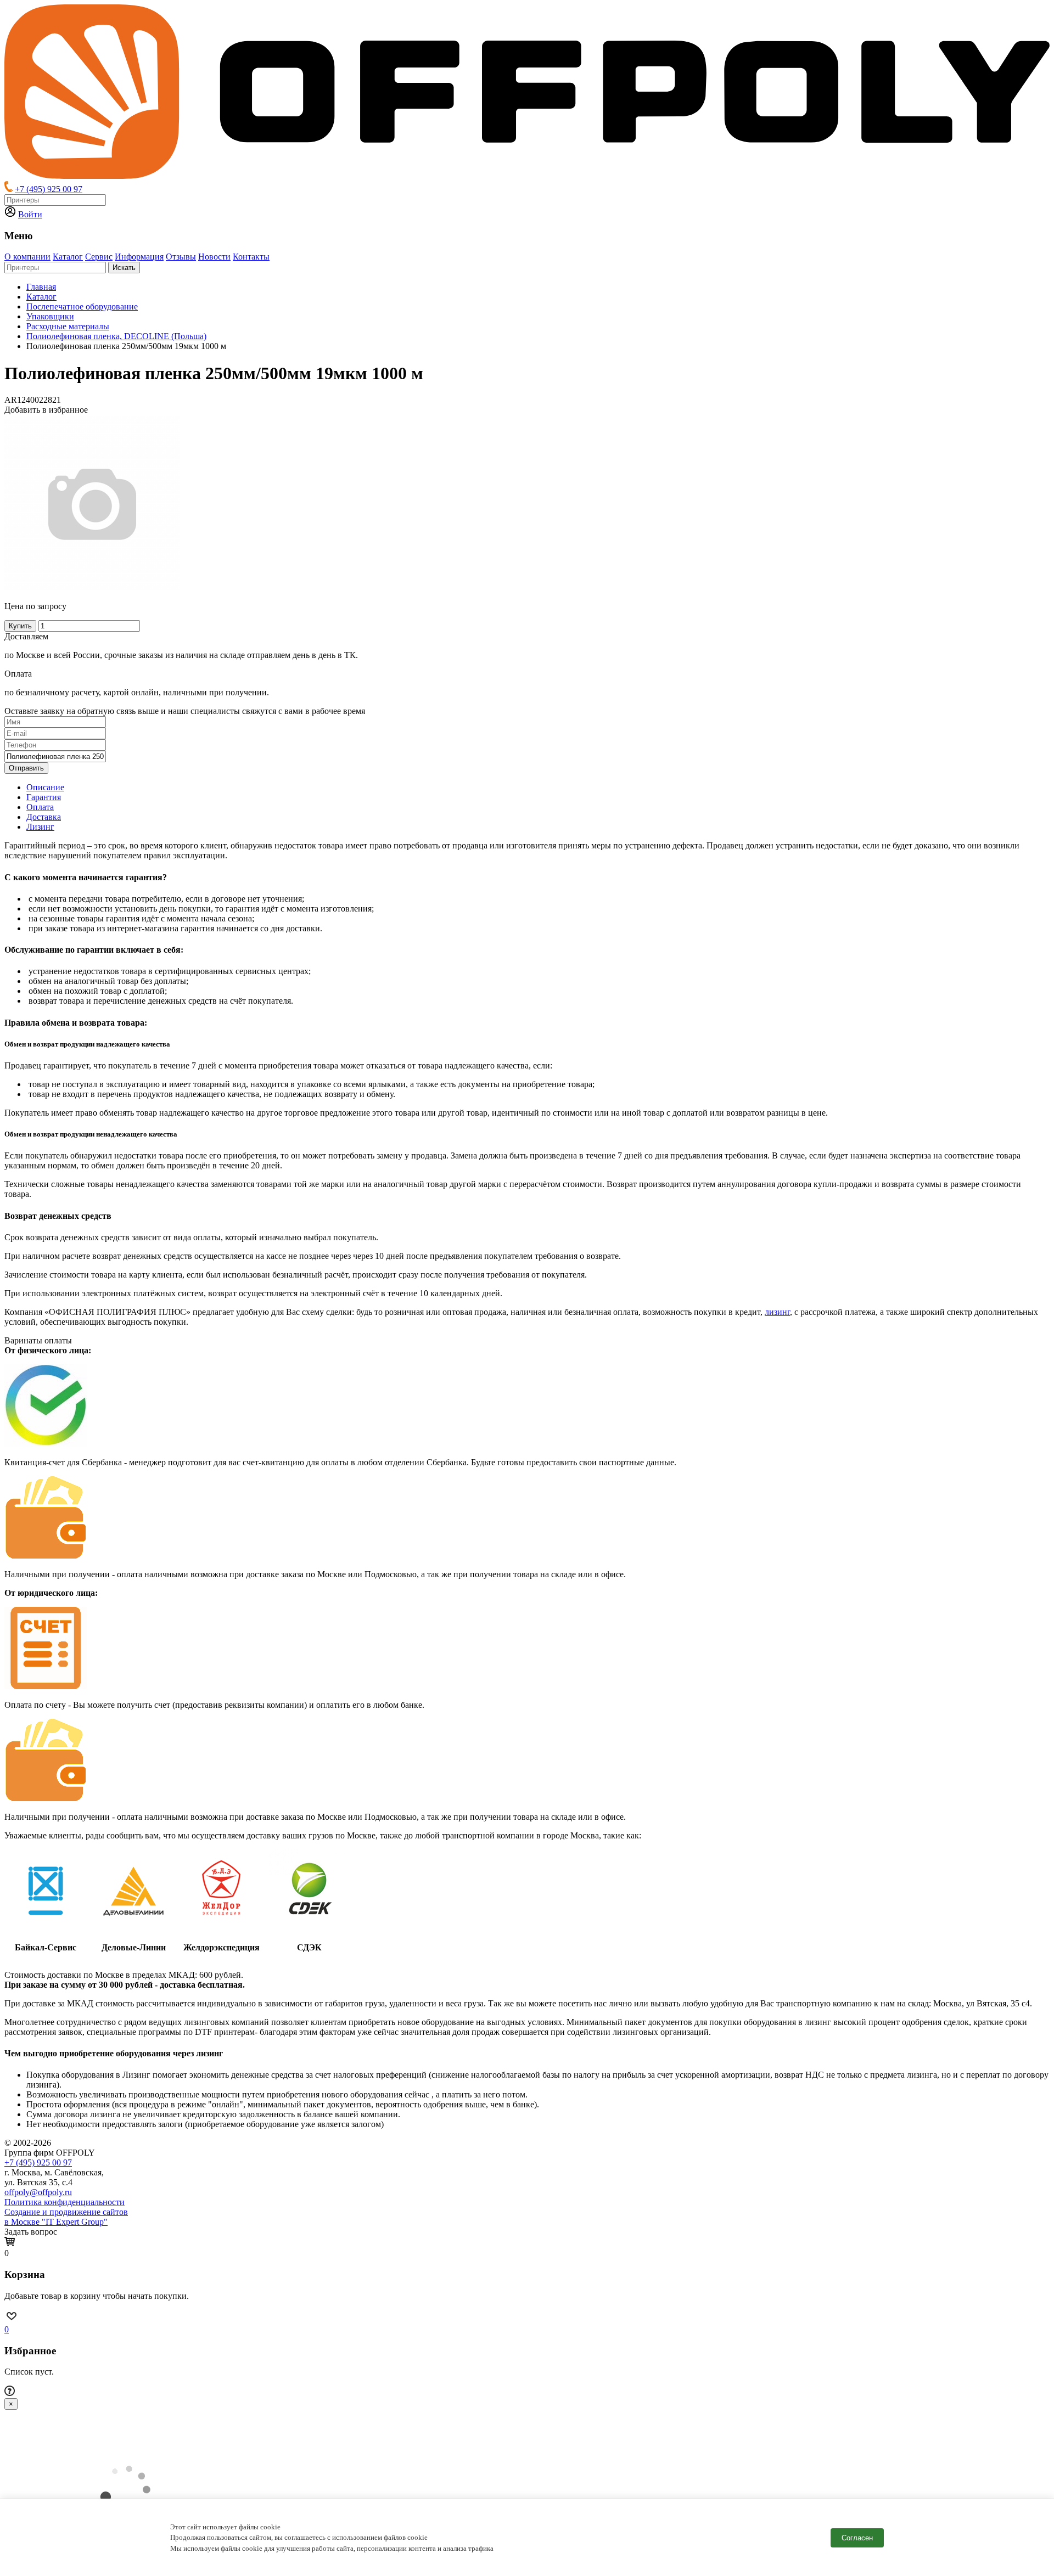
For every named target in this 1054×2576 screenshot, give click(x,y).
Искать (124, 268)
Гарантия (44, 797)
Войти (30, 214)
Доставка (44, 817)
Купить (20, 626)
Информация (139, 257)
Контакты (251, 257)
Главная (41, 287)
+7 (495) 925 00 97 (49, 189)
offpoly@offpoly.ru (38, 2192)
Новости (214, 257)
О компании (27, 257)
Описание (45, 787)
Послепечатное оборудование (82, 306)
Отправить (26, 768)
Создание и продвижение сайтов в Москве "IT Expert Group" (66, 2217)
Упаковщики (50, 316)
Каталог (68, 257)
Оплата (40, 807)
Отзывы (181, 257)
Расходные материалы (68, 326)
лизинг (777, 1312)
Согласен (857, 2538)
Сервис (99, 257)
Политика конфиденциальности (65, 2202)
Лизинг (40, 827)
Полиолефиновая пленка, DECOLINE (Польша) (116, 336)
